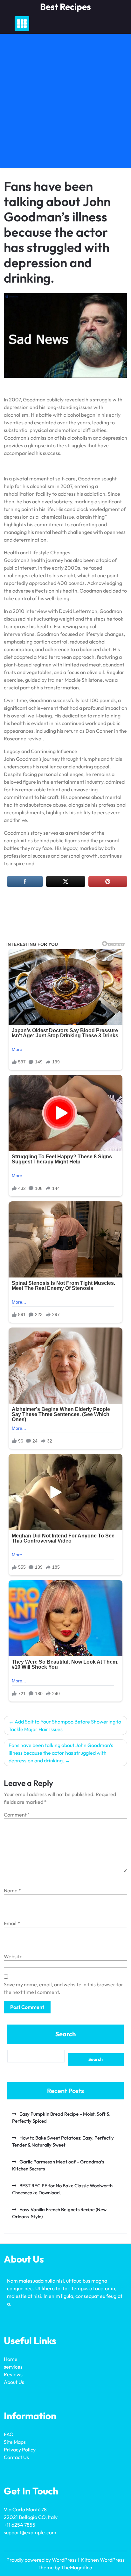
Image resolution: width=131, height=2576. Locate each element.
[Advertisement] (65, 103)
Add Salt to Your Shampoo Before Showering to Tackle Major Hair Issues (65, 1725)
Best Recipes (65, 7)
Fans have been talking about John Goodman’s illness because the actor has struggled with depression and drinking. (61, 1753)
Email (12, 1923)
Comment (17, 1815)
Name (12, 1890)
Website (13, 1956)
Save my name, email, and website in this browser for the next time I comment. (64, 1988)
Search (65, 2034)
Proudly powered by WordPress (42, 2560)
